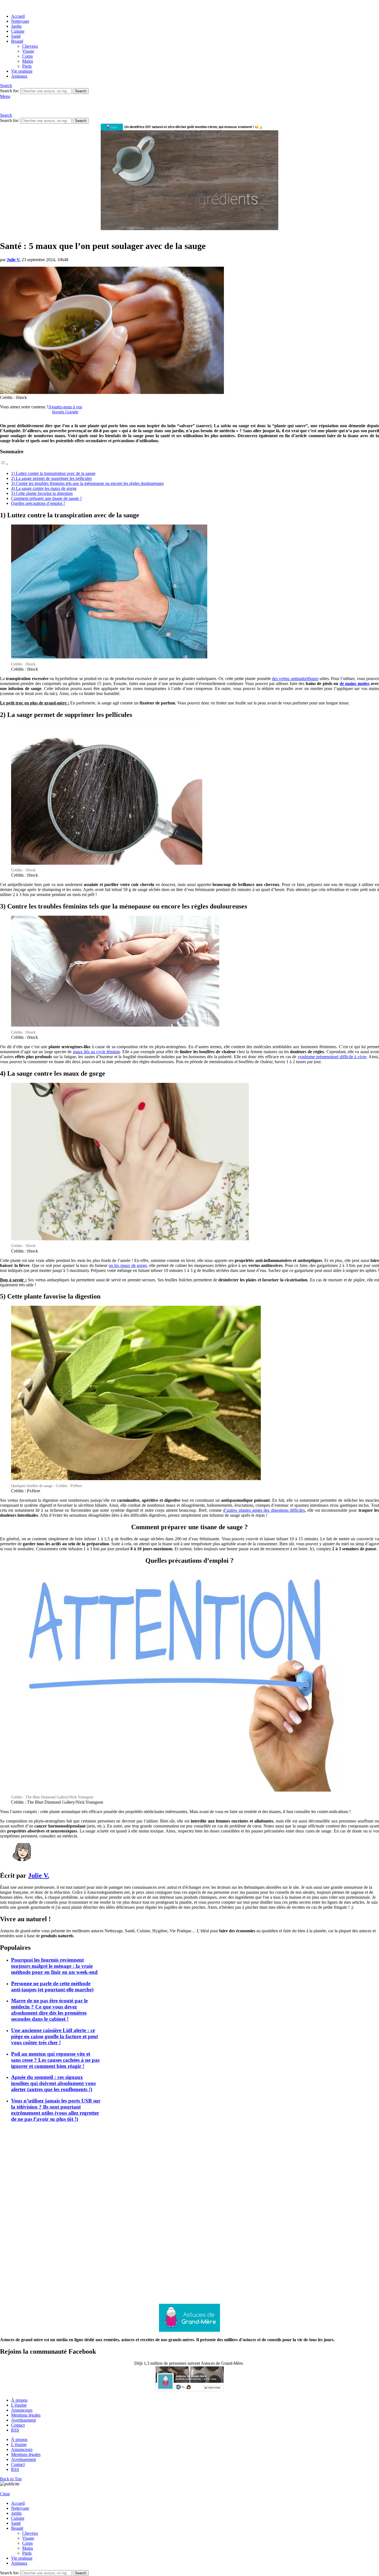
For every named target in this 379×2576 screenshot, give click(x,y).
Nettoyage (20, 21)
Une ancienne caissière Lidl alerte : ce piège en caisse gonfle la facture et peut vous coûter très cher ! (55, 2036)
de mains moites (355, 684)
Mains (28, 61)
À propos (19, 2400)
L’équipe (19, 2405)
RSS (15, 2430)
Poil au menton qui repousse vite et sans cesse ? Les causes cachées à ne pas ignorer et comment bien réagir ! (55, 2060)
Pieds (27, 66)
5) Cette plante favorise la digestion (42, 493)
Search (81, 91)
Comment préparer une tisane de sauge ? (46, 498)
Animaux (19, 76)
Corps (27, 56)
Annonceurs (22, 2410)
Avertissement (23, 2420)
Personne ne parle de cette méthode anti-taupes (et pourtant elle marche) (52, 1986)
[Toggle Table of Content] (4, 464)
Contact (18, 2425)
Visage (28, 51)
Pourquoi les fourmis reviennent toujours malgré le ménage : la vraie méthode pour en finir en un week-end (54, 1966)
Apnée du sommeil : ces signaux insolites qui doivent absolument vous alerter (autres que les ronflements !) (53, 2083)
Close (5, 2494)
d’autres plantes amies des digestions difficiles (264, 1510)
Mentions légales (26, 2415)
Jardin (16, 26)
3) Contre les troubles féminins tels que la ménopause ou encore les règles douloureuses (87, 483)
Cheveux (30, 46)
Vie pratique (22, 71)
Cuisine (18, 31)
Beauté (17, 41)
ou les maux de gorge (128, 1265)
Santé (16, 36)
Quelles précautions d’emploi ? (38, 503)
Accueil (18, 16)
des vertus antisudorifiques (295, 679)
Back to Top (11, 2479)
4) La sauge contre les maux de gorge (44, 488)
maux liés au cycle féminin (97, 1052)
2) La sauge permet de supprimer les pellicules (51, 478)
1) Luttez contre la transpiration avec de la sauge (53, 473)
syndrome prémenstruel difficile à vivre (332, 1057)
